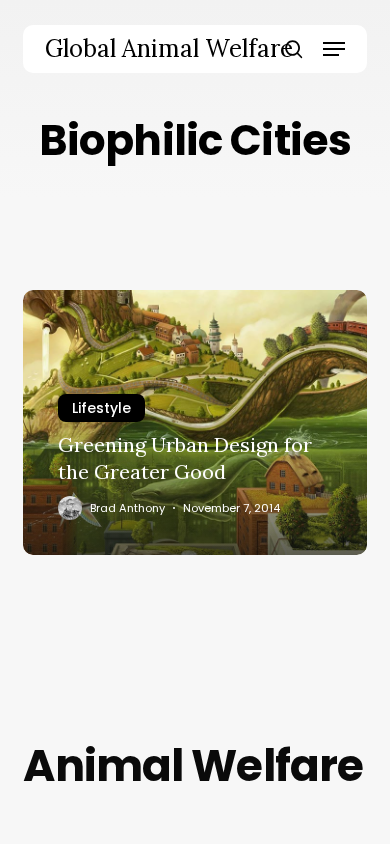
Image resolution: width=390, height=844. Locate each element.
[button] (334, 49)
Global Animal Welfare (169, 49)
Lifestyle (101, 408)
